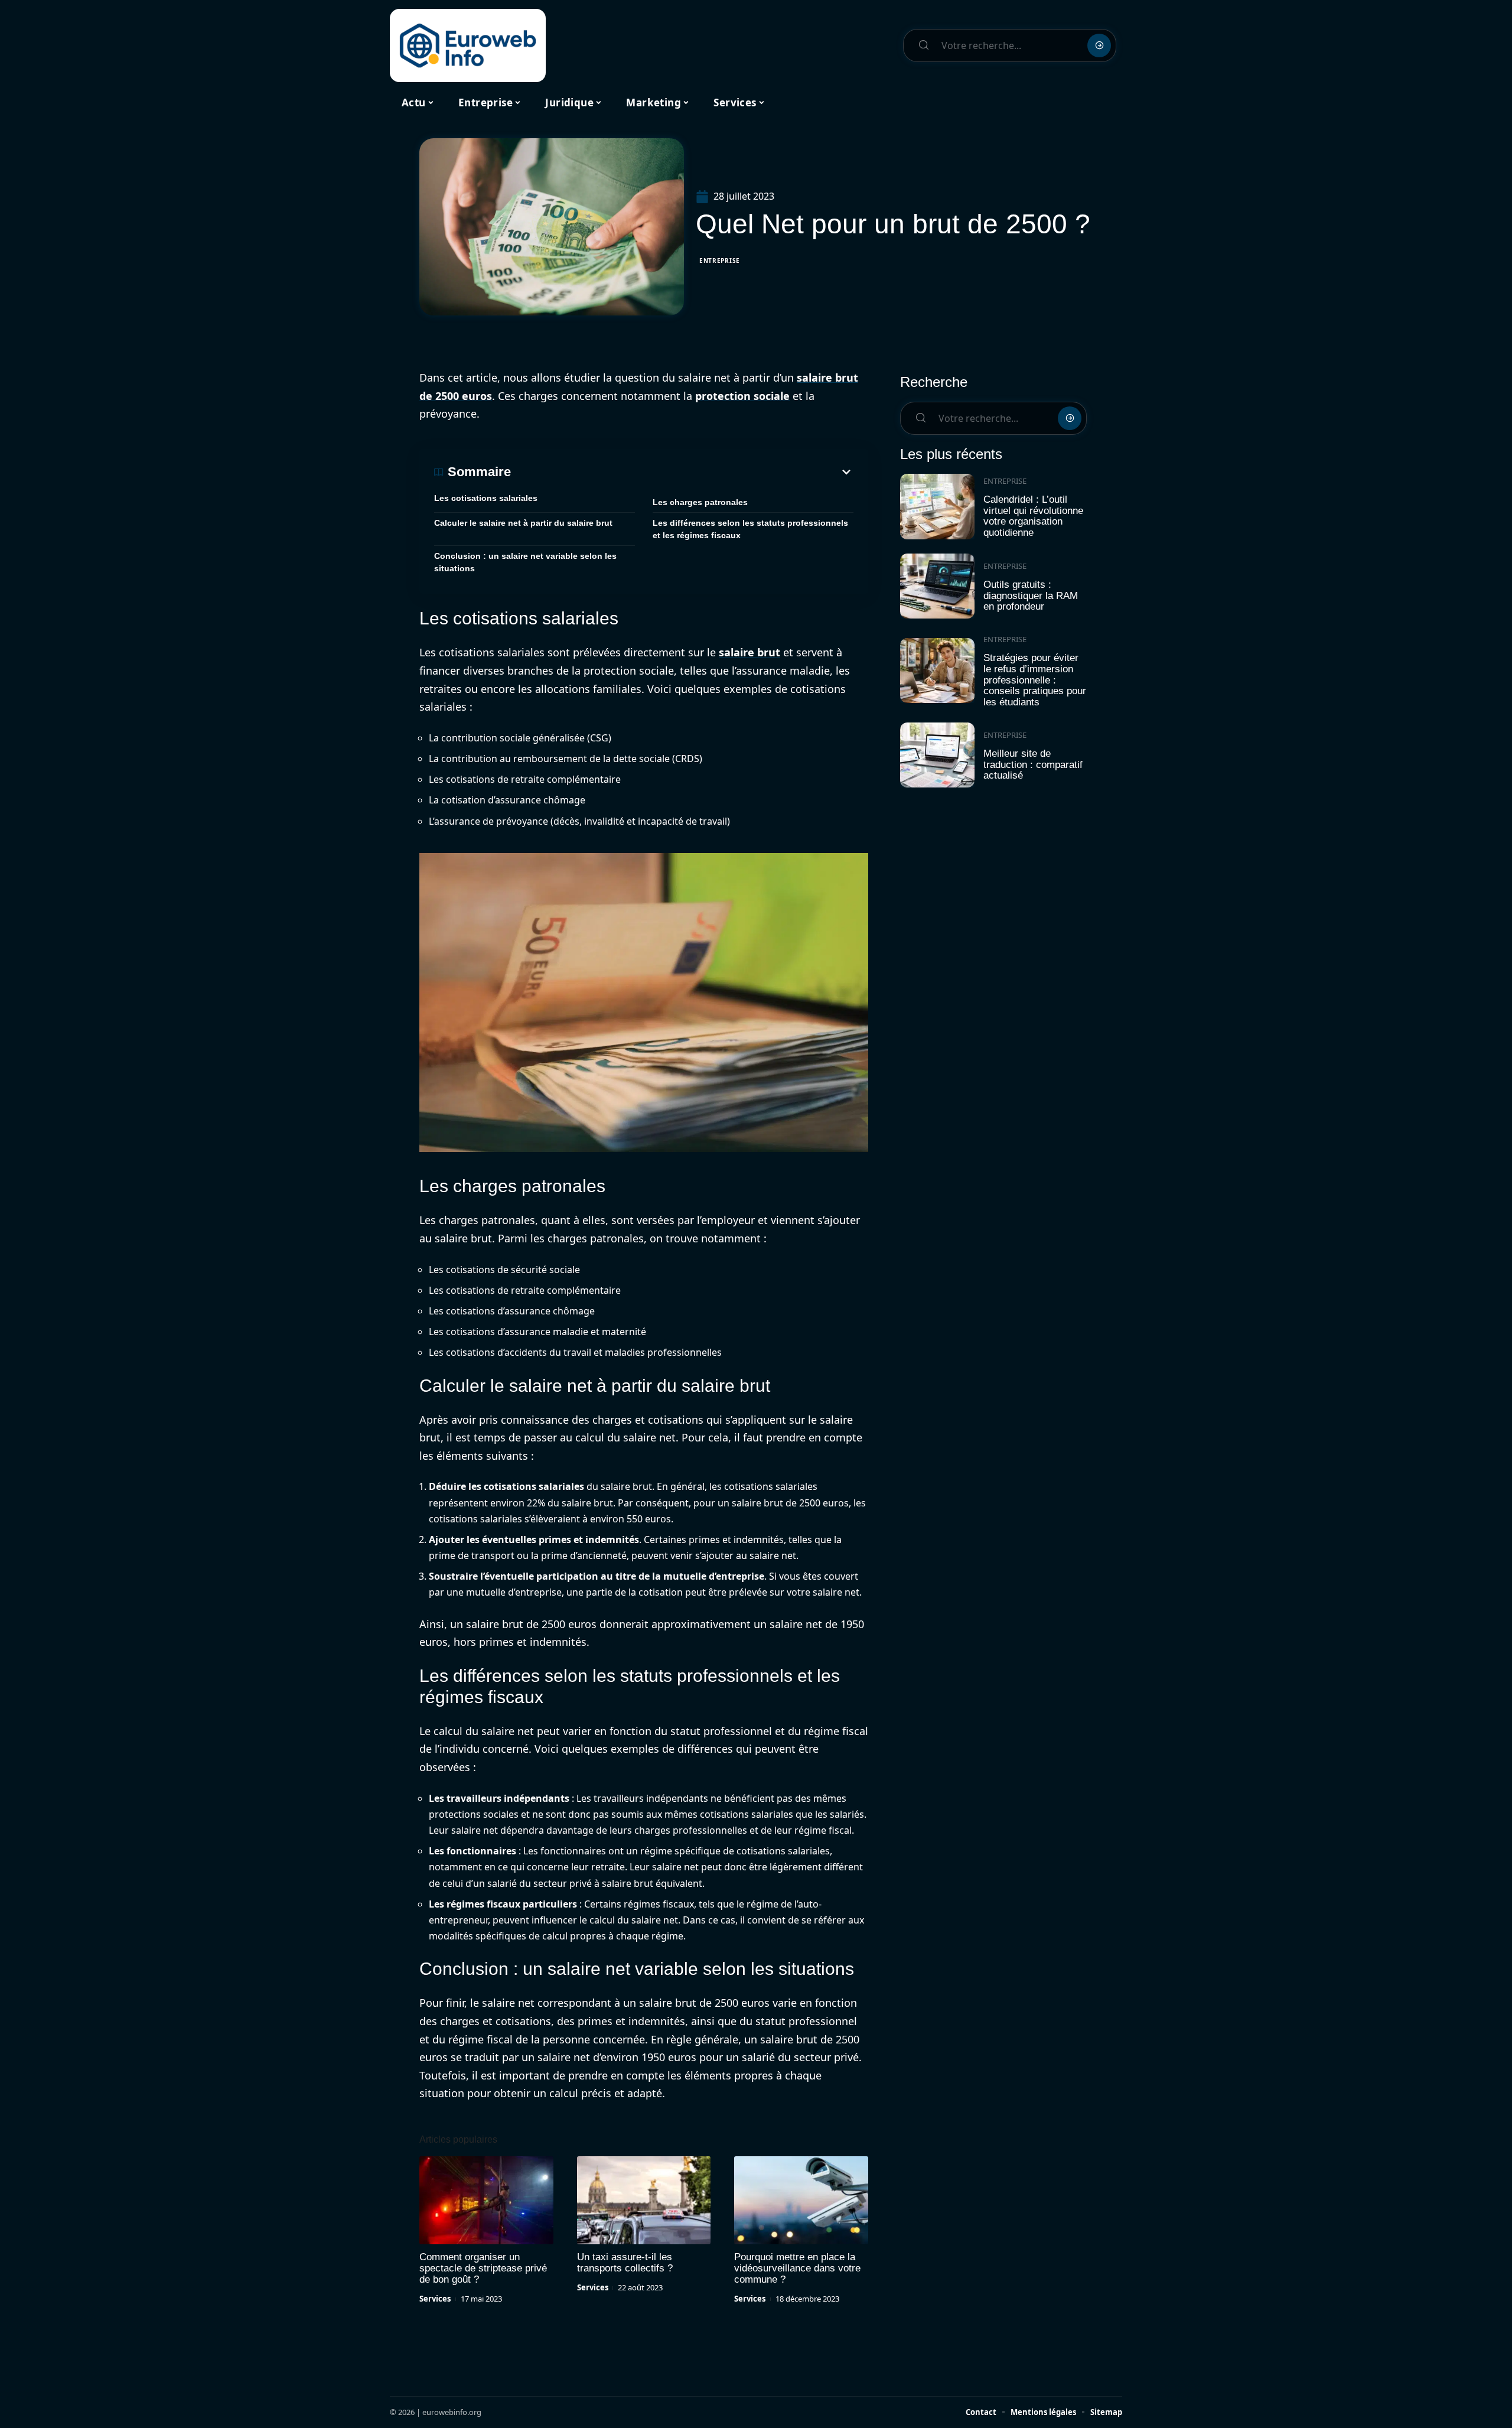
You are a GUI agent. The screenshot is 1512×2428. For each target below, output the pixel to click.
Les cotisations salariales (486, 498)
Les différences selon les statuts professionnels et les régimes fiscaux (750, 529)
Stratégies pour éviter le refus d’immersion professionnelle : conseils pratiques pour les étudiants (1035, 680)
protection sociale (742, 396)
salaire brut (750, 652)
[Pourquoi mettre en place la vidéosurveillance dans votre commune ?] (801, 2201)
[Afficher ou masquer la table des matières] (682, 472)
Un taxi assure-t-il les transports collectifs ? (625, 2263)
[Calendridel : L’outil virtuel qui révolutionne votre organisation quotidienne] (937, 507)
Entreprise (720, 261)
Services (435, 2299)
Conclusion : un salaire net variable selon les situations (525, 562)
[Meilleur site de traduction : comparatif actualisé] (937, 755)
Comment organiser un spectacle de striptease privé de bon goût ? (483, 2268)
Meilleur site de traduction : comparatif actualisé (1033, 764)
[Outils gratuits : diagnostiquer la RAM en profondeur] (937, 586)
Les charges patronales (700, 502)
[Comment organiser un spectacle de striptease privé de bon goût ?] (486, 2201)
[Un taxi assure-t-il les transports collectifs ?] (644, 2201)
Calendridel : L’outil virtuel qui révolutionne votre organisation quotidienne (1033, 516)
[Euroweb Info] (468, 45)
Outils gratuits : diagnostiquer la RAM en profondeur (1031, 595)
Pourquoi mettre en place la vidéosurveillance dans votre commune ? (797, 2268)
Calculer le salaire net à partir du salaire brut (523, 523)
